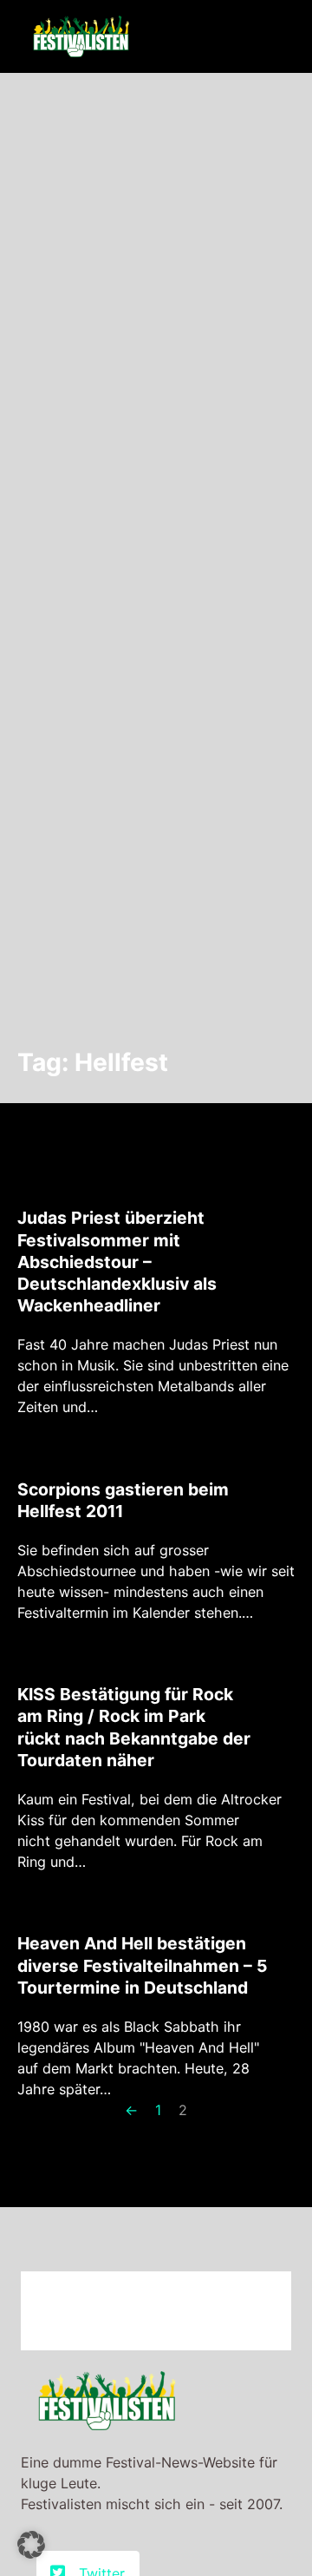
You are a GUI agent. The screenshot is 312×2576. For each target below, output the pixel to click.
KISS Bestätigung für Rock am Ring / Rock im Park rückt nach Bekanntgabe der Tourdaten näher (134, 1727)
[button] (31, 2545)
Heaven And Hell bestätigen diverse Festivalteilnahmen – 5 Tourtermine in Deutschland (142, 1965)
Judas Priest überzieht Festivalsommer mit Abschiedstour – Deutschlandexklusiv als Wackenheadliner (117, 1262)
